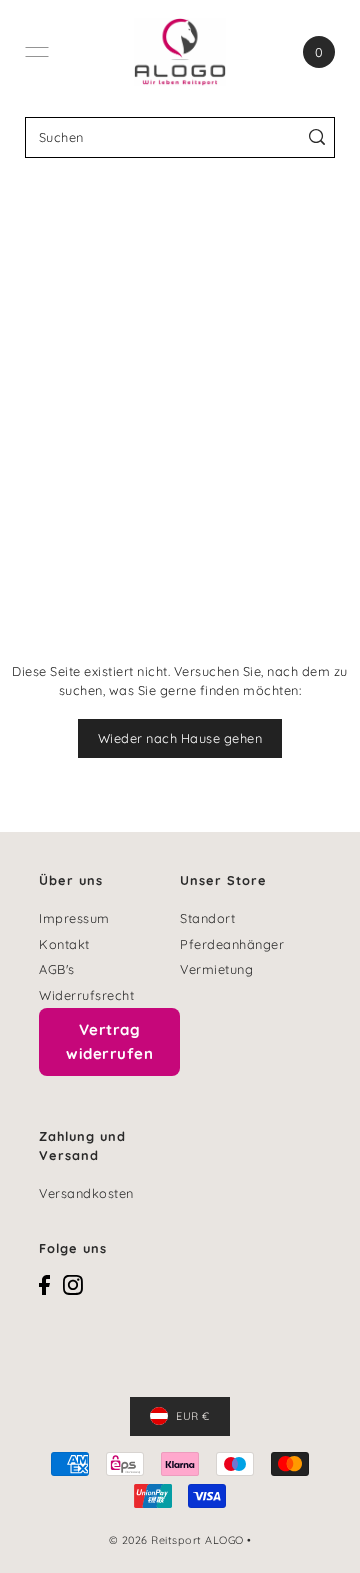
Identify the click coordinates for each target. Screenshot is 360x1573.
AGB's (57, 969)
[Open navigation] (37, 52)
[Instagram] (73, 1284)
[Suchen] (317, 137)
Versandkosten (86, 1193)
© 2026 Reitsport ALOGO (176, 1540)
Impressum (74, 918)
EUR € (193, 1416)
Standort (207, 918)
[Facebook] (44, 1284)
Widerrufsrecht (86, 995)
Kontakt (64, 944)
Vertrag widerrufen (109, 1041)
